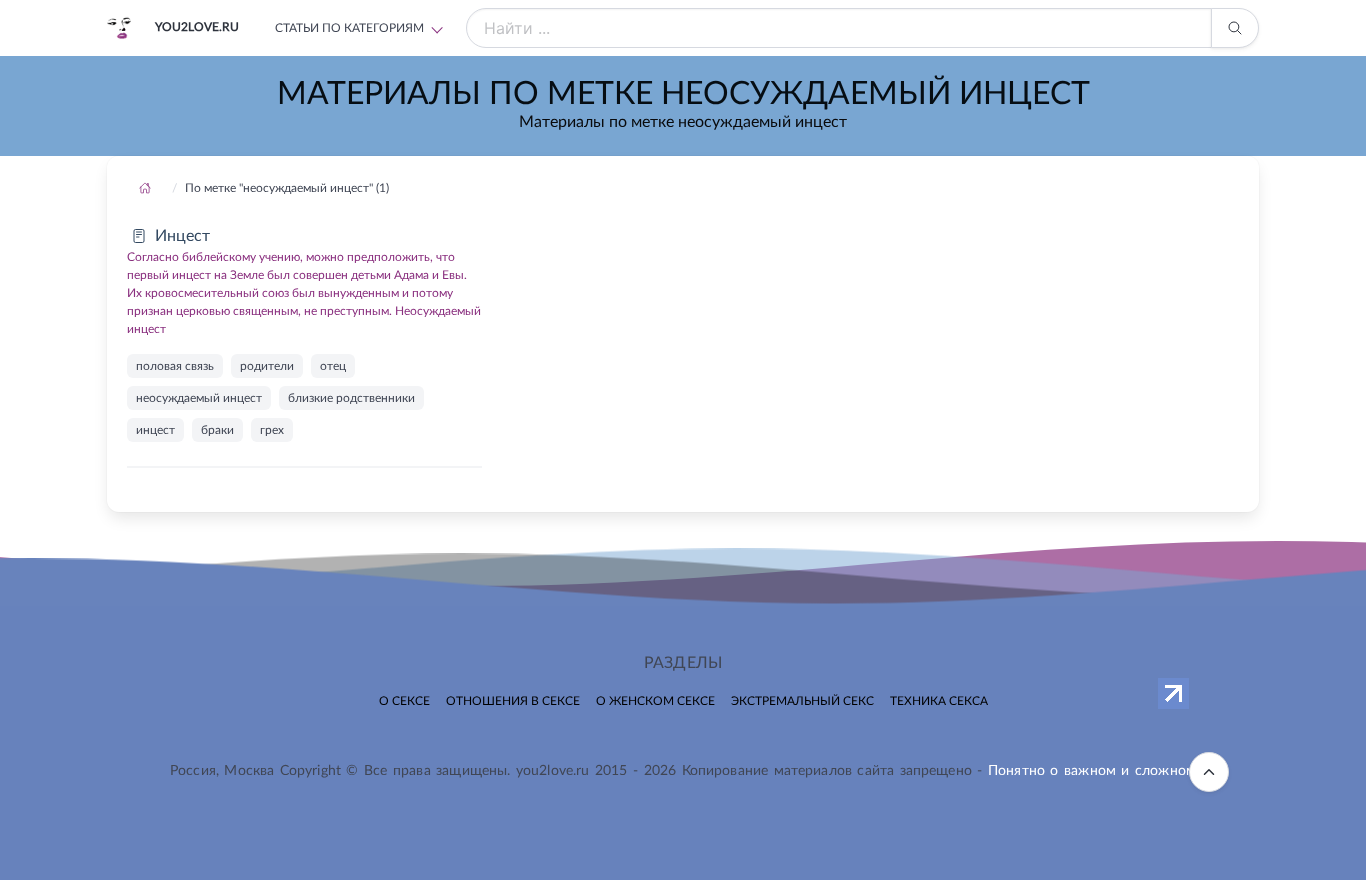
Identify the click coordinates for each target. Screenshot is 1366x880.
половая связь (175, 366)
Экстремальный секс (802, 701)
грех (272, 430)
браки (217, 430)
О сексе (404, 701)
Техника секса (939, 701)
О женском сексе (655, 701)
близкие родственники (351, 398)
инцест (155, 430)
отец (333, 366)
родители (267, 366)
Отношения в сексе (513, 701)
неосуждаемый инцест (199, 398)
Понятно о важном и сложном (1092, 771)
